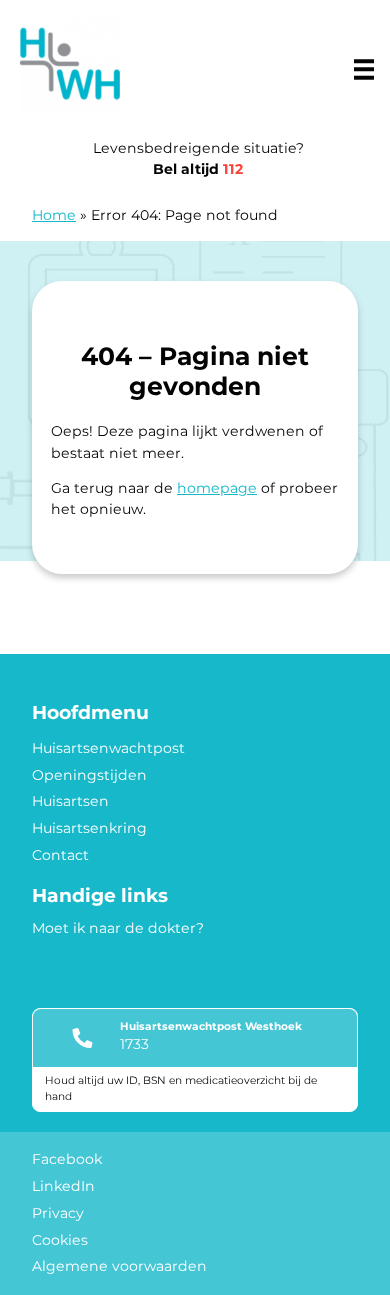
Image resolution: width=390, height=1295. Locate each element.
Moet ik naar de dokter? (118, 928)
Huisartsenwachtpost (108, 748)
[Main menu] (364, 69)
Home (54, 215)
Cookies (60, 1240)
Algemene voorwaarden (119, 1266)
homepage (217, 488)
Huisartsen (70, 801)
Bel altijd (198, 169)
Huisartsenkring (89, 828)
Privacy (58, 1213)
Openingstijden (89, 775)
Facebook (67, 1159)
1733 (134, 1044)
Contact (60, 855)
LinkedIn (63, 1186)
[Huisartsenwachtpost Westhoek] (70, 64)
